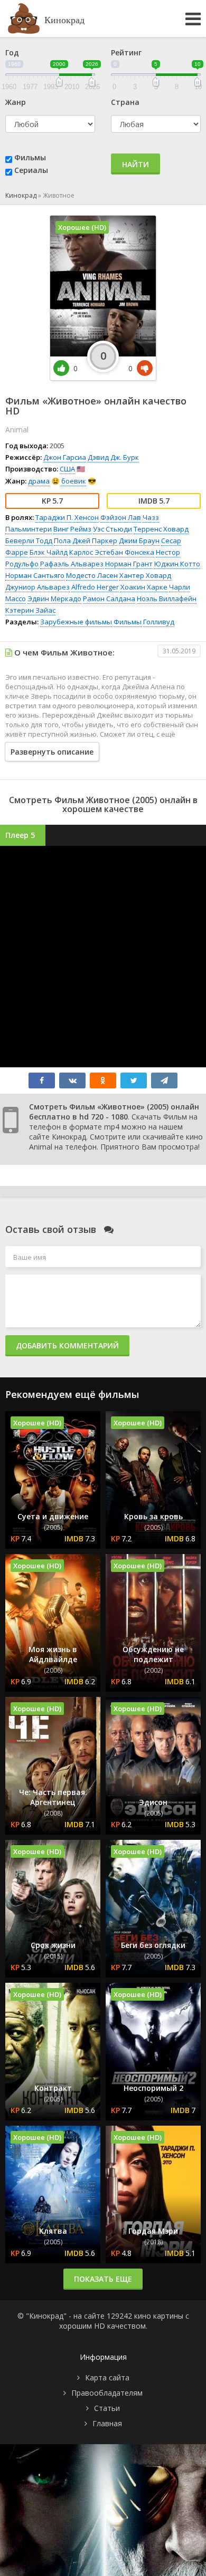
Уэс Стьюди (113, 529)
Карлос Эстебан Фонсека (112, 552)
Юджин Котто (177, 564)
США (67, 469)
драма (39, 481)
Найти (135, 164)
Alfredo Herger (95, 587)
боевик (74, 481)
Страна (125, 102)
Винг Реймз (72, 529)
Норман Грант (129, 564)
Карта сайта (107, 2377)
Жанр (16, 102)
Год (12, 52)
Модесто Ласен (92, 575)
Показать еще (103, 2279)
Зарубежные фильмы (76, 622)
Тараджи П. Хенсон (67, 517)
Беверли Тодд (29, 541)
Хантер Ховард (145, 575)
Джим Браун (139, 541)
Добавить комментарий (67, 1345)
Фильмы (30, 157)
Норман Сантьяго (35, 575)
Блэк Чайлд (49, 552)
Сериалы (31, 170)
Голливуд (159, 622)
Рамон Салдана (109, 599)
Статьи (107, 2408)
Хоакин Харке (144, 587)
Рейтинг (126, 52)
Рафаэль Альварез (72, 564)
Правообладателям (107, 2393)
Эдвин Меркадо (54, 599)
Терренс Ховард (161, 529)
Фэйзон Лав (121, 517)
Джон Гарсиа (65, 457)
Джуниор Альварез (38, 587)
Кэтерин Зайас (30, 610)
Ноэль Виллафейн (167, 599)
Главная (107, 2423)
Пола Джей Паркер (86, 541)
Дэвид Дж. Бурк (113, 457)
